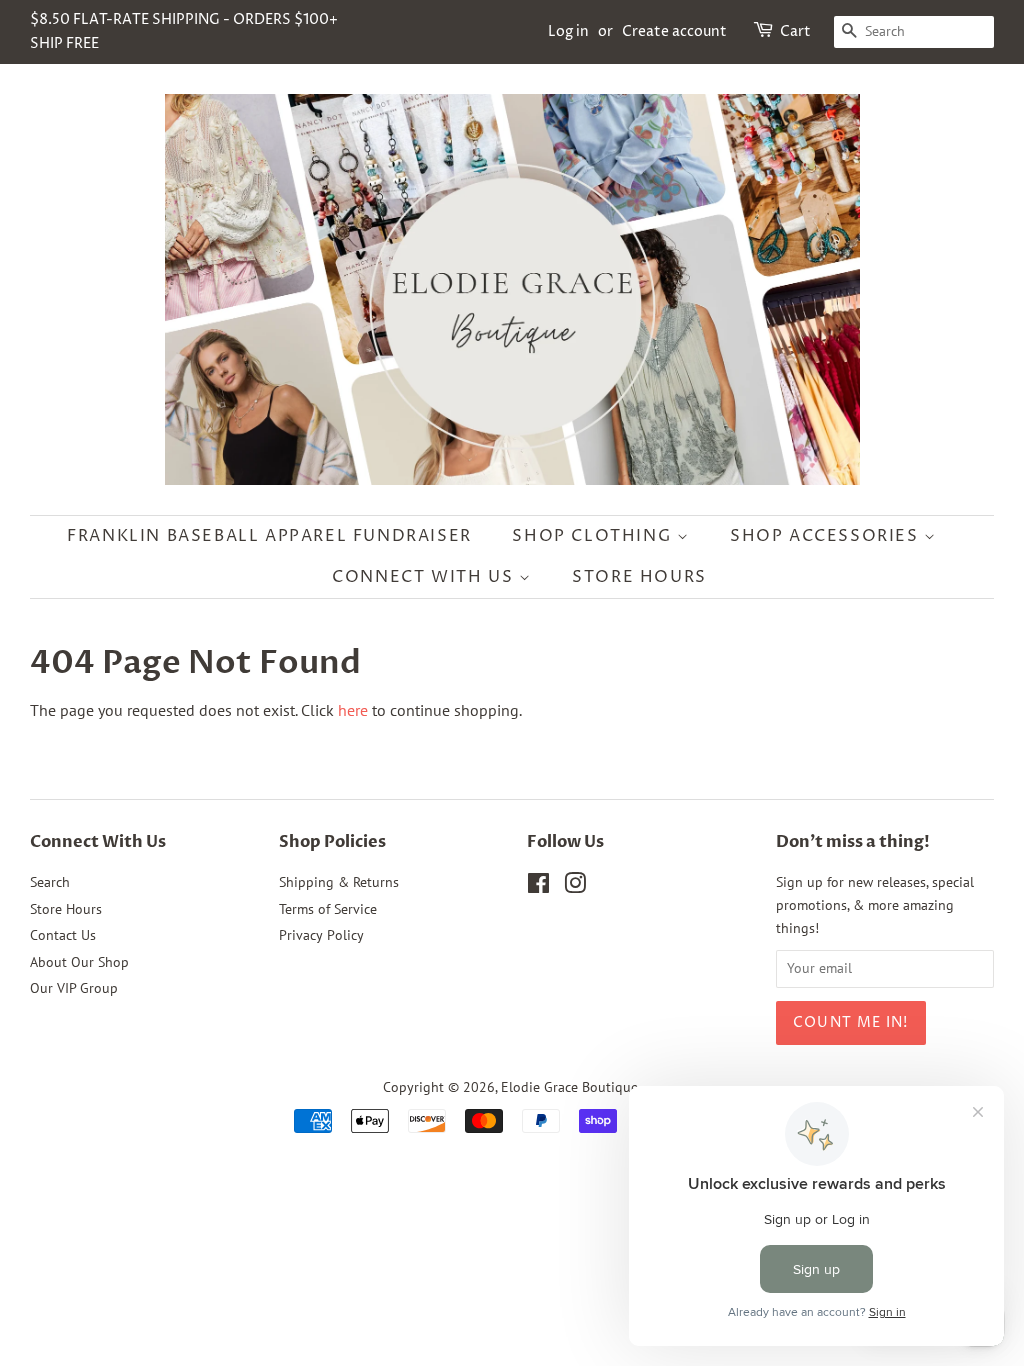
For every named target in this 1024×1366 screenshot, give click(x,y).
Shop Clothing (594, 536)
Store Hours (639, 577)
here (353, 710)
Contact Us (63, 935)
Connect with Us (425, 577)
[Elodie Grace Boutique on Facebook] (538, 887)
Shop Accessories (827, 536)
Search (50, 882)
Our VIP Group (74, 988)
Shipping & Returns (339, 882)
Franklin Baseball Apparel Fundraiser (269, 536)
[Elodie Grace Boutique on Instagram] (575, 887)
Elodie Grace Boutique (569, 1087)
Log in (568, 31)
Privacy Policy (321, 935)
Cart (795, 31)
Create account (674, 31)
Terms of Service (328, 909)
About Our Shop (79, 962)
